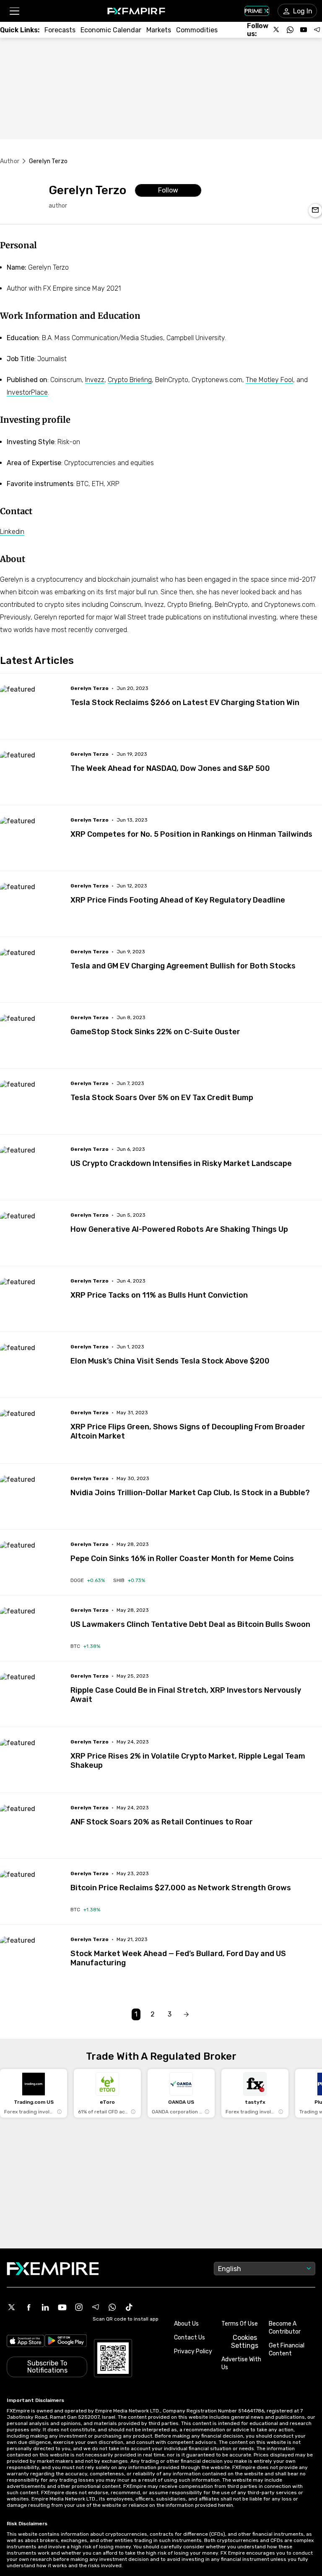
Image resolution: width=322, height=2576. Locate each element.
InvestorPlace (27, 392)
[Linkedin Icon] (45, 2307)
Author (10, 161)
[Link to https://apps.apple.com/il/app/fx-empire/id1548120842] (26, 2342)
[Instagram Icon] (79, 2307)
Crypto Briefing (130, 380)
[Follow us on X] (277, 30)
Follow (168, 190)
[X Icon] (12, 2307)
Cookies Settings (245, 2342)
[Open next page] (186, 2015)
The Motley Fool (269, 380)
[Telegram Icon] (96, 2307)
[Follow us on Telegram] (317, 30)
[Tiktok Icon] (129, 2307)
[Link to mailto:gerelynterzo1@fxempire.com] (315, 211)
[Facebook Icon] (29, 2307)
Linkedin (12, 532)
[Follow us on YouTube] (304, 30)
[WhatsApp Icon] (112, 2307)
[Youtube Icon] (62, 2307)
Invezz (95, 380)
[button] (14, 11)
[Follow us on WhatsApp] (290, 30)
